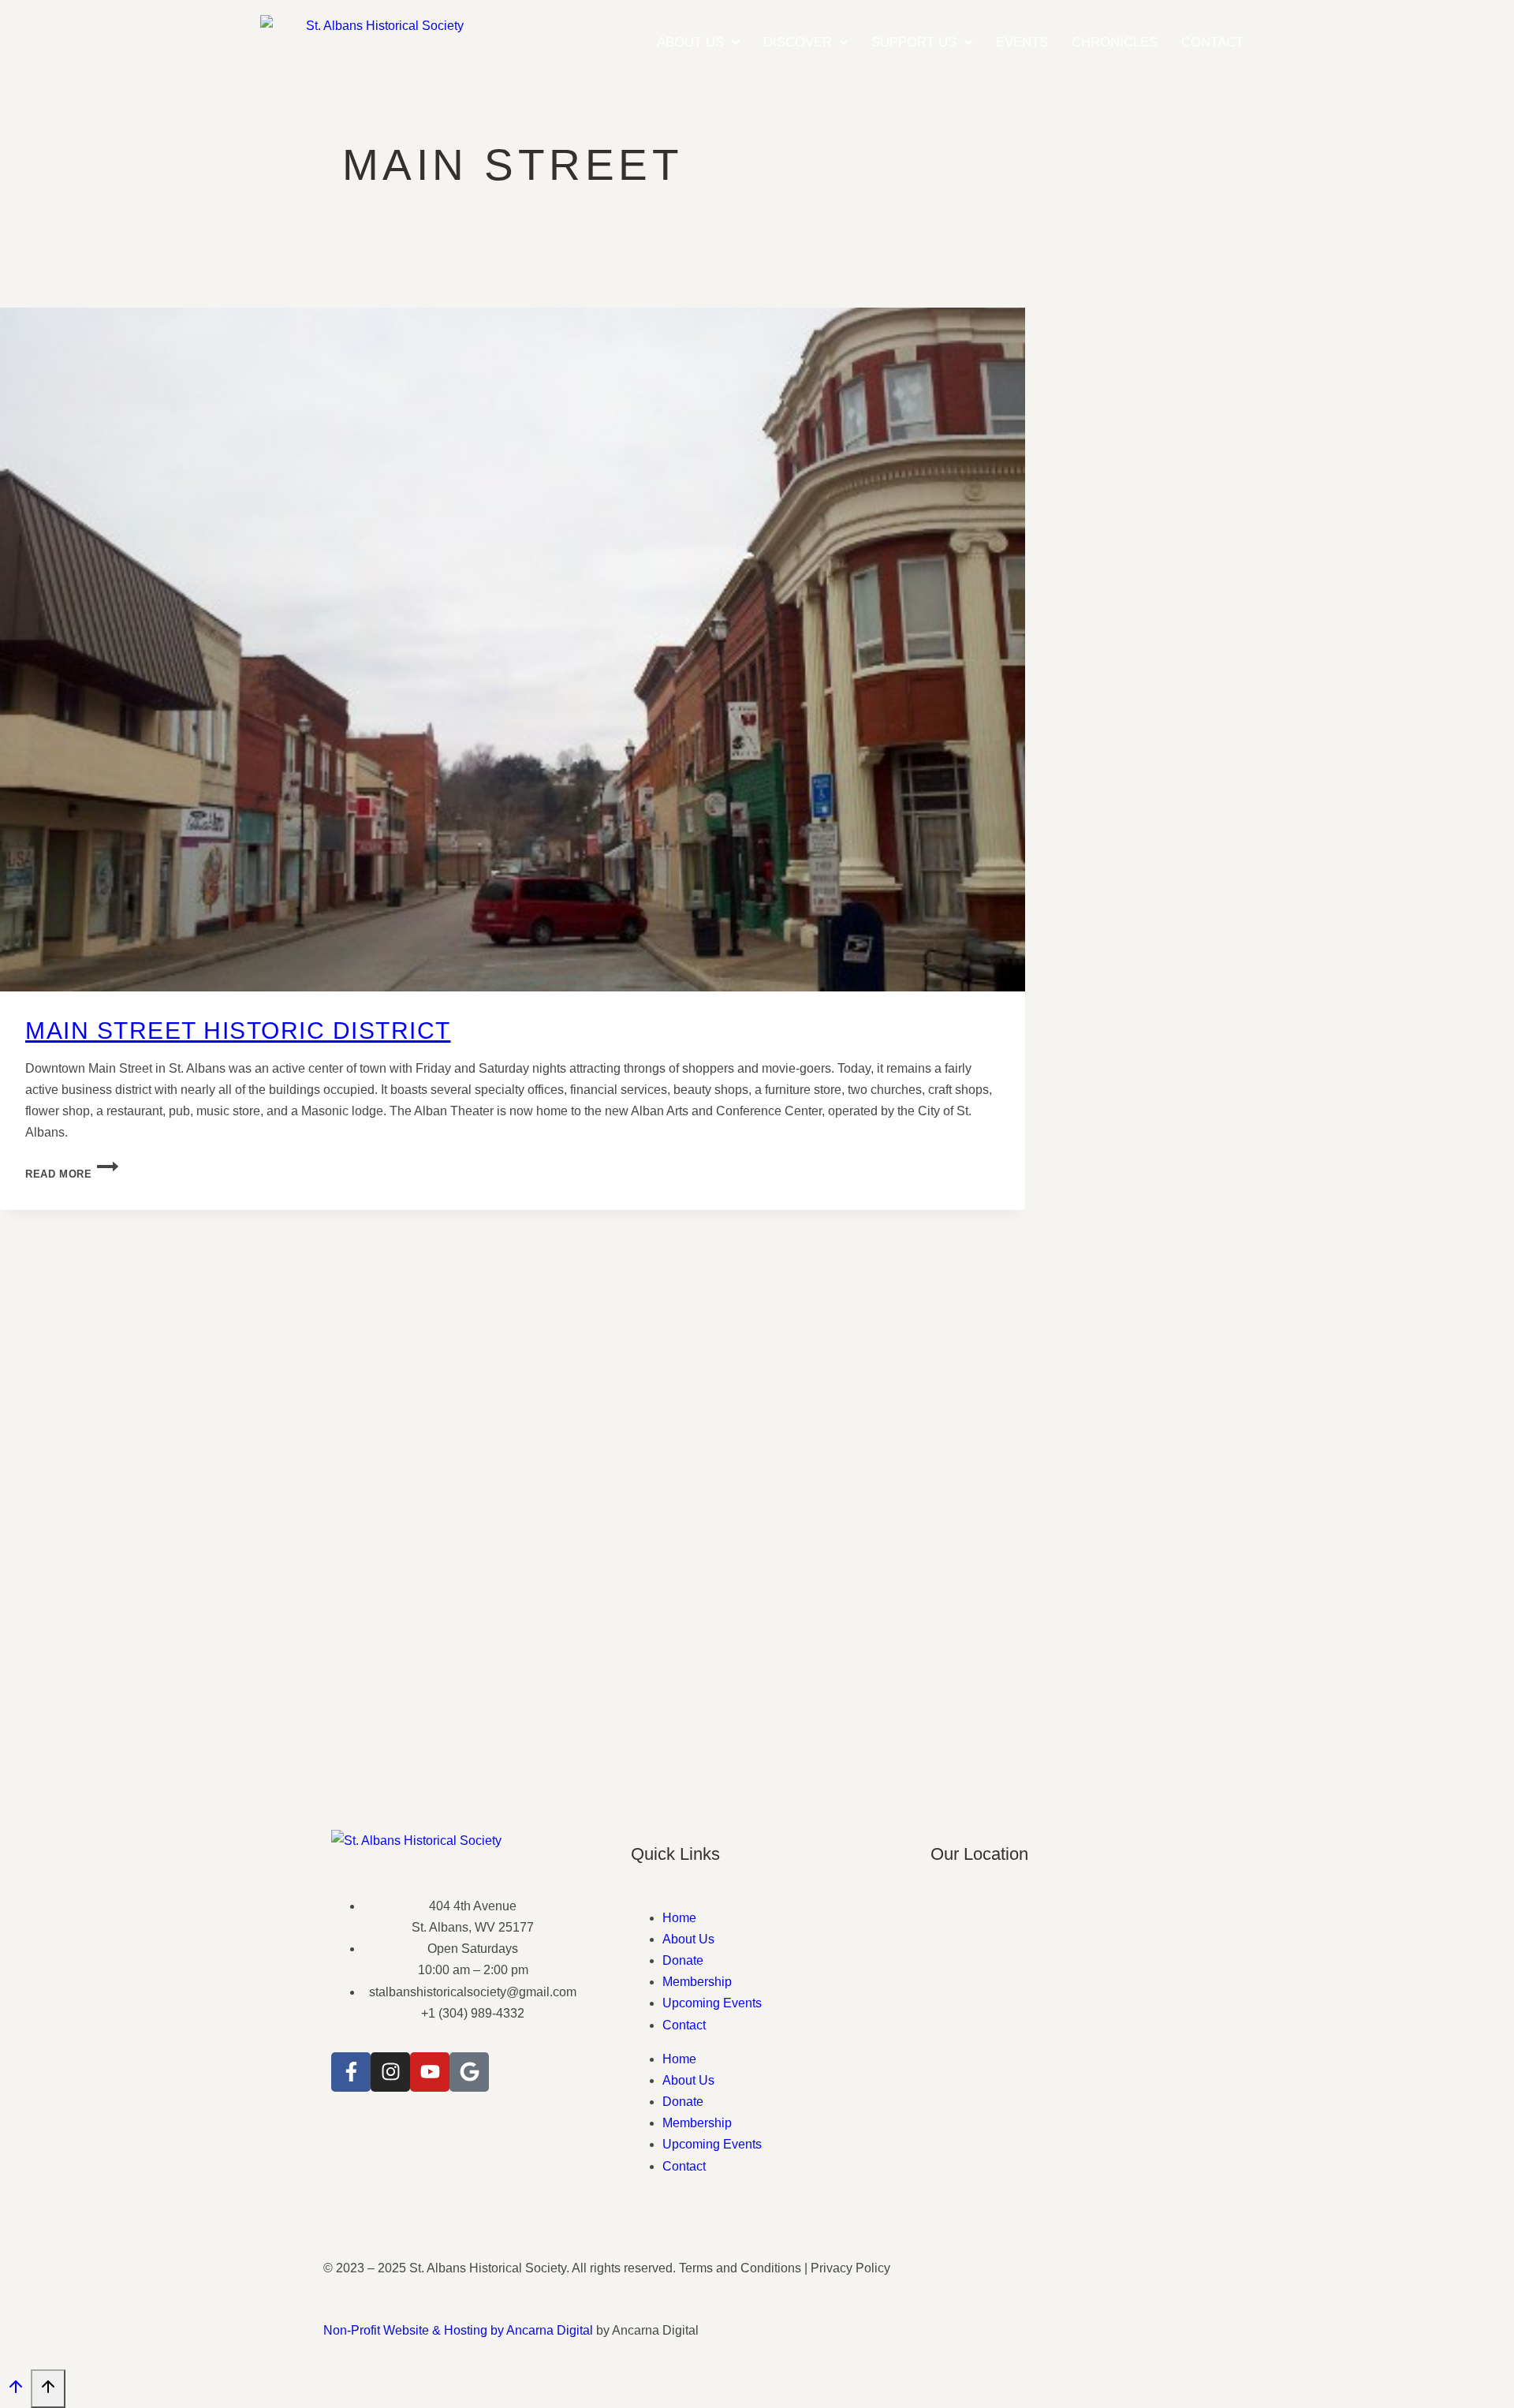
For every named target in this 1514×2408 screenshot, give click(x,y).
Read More (72, 1174)
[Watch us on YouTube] (430, 2072)
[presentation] (513, 650)
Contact (684, 2025)
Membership (697, 1982)
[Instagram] (390, 2072)
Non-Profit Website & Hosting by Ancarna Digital (458, 2330)
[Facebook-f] (351, 2072)
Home (679, 1918)
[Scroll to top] (15, 2391)
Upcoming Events (712, 2003)
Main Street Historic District (238, 1030)
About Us (688, 1939)
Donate (683, 1960)
